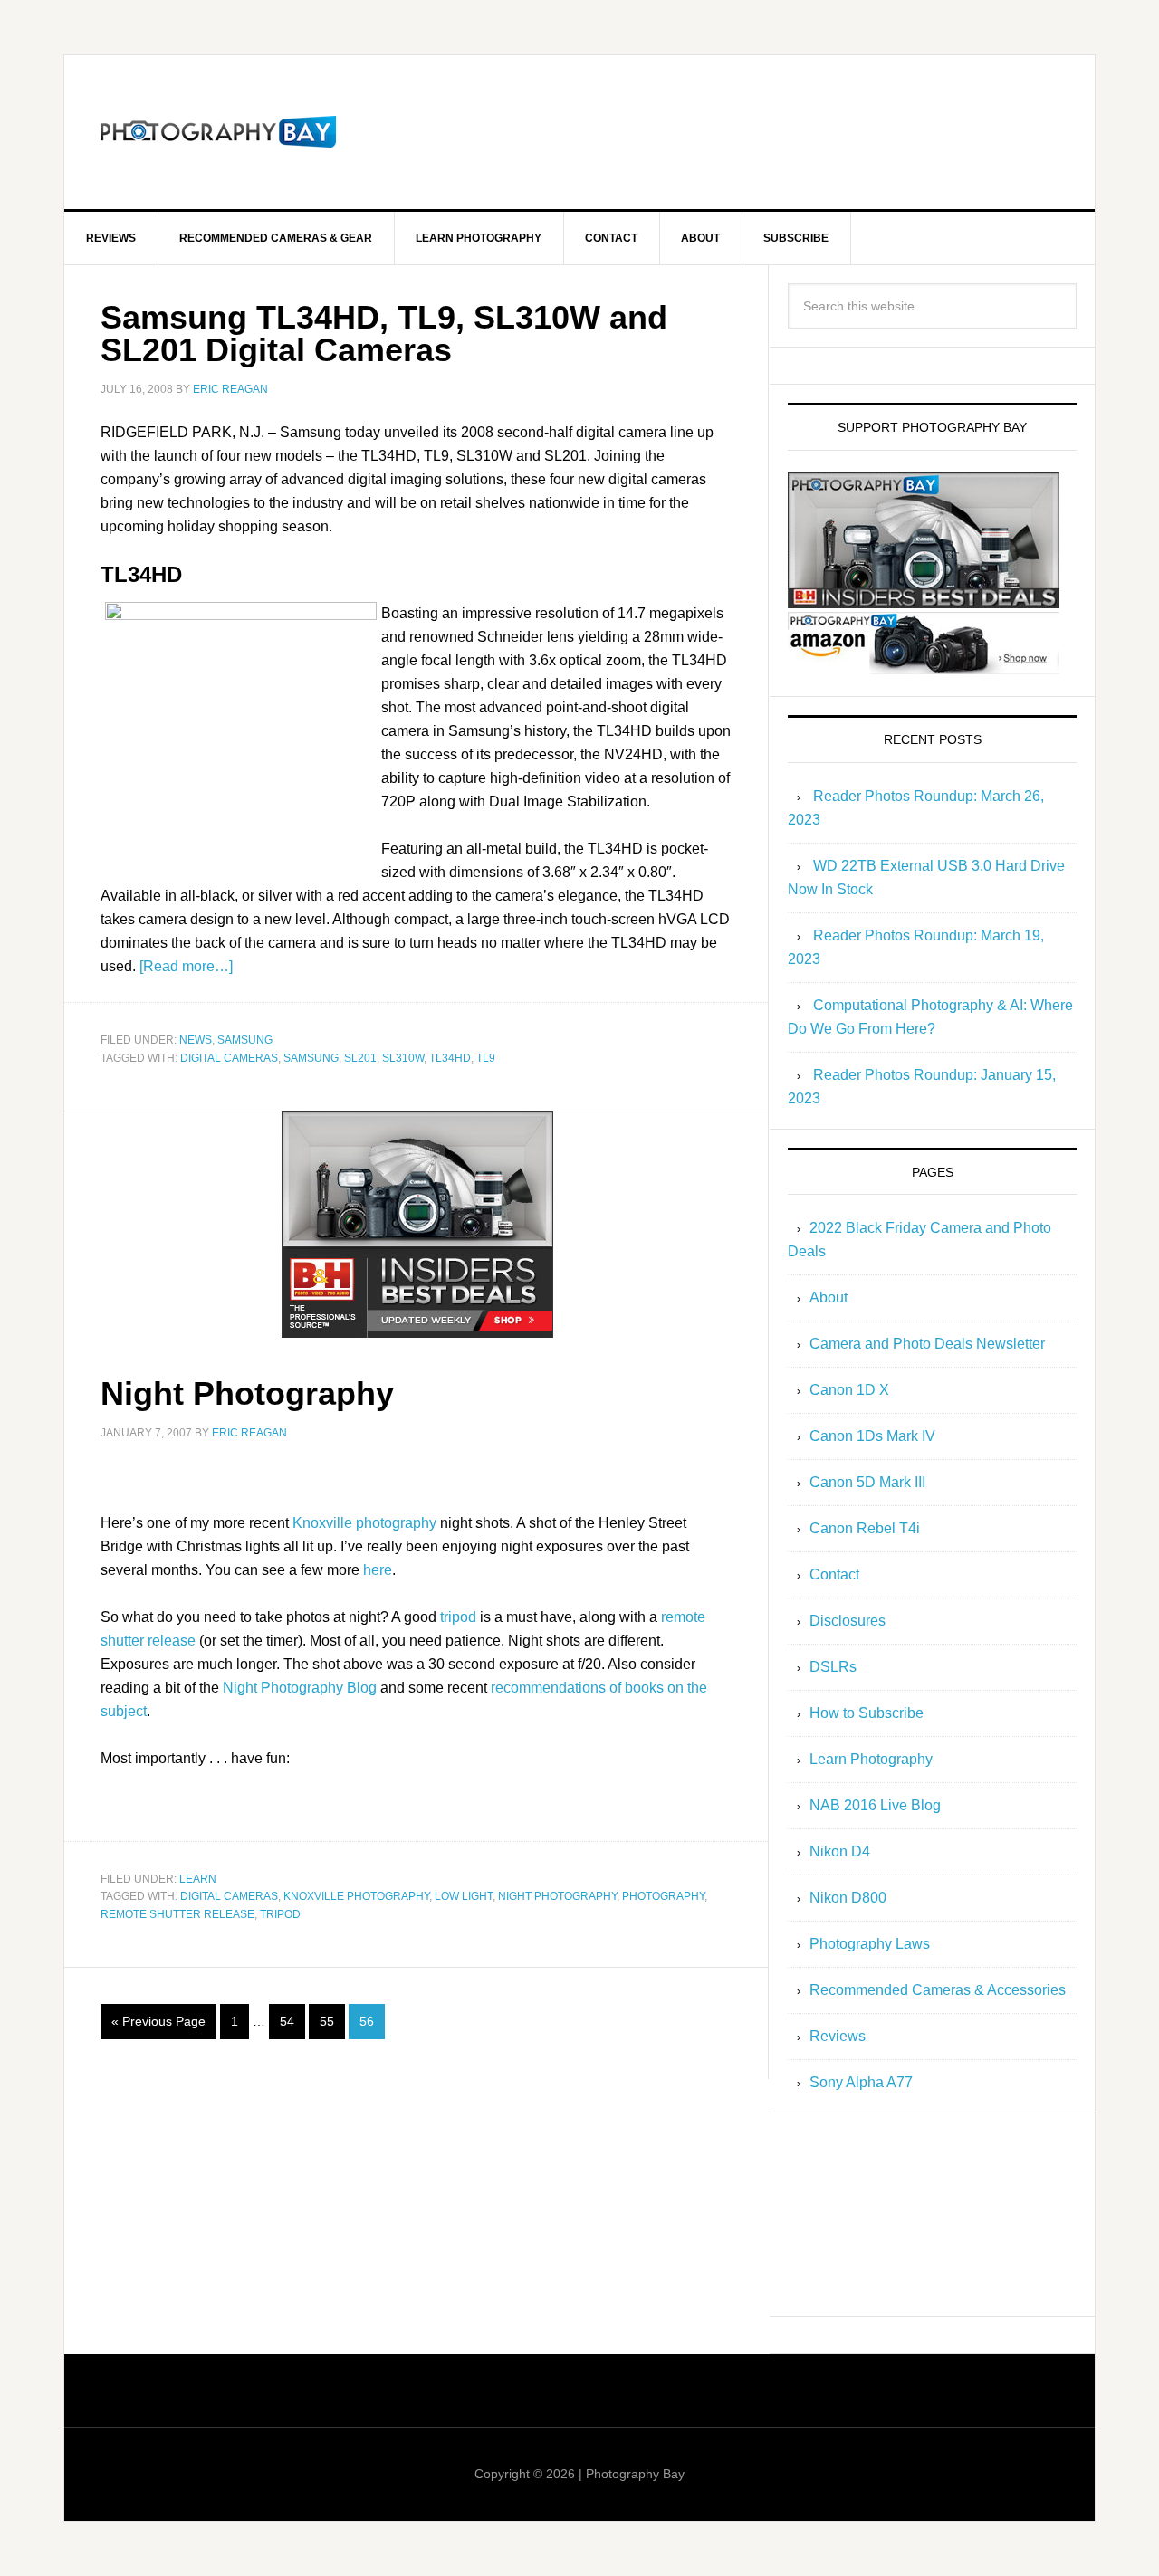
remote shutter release (177, 1914)
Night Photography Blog (300, 1688)
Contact (834, 1574)
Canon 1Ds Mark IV (872, 1436)
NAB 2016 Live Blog (875, 1805)
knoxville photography (356, 1896)
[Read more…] (186, 966)
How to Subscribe (867, 1713)
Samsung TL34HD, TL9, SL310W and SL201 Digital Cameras (384, 334)
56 (367, 2021)
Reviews (838, 2036)
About (829, 1298)
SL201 (360, 1058)
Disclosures (848, 1621)
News (196, 1040)
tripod (458, 1617)
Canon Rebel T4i (865, 1528)
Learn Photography (871, 1759)
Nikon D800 (848, 1898)
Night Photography (247, 1393)
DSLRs (833, 1667)
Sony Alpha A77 (861, 2082)
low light (464, 1896)
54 (287, 2021)
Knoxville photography (364, 1523)
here (378, 1570)
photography (663, 1896)
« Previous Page (158, 2021)
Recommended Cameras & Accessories (938, 1990)
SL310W (403, 1058)
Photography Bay (218, 132)
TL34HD (450, 1058)
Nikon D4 (840, 1851)
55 (327, 2021)
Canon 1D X (849, 1390)
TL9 (486, 1058)
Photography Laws (870, 1944)
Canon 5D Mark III (867, 1482)
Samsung (245, 1040)
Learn (198, 1879)
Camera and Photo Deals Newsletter (927, 1344)
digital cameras (229, 1058)
